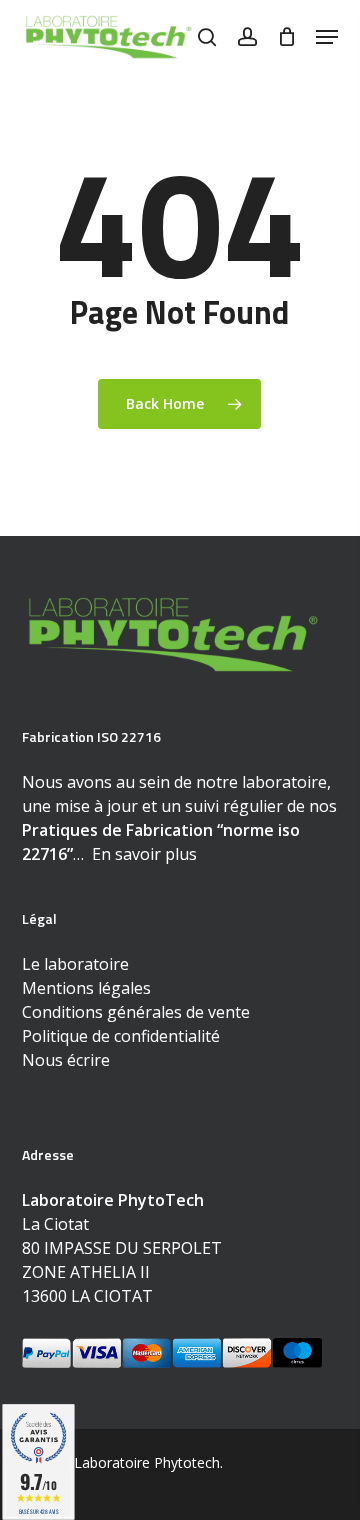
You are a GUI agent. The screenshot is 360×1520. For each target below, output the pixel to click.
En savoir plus (144, 854)
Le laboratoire (75, 964)
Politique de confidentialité (121, 1036)
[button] (327, 37)
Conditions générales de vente (136, 1012)
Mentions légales (86, 988)
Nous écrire (66, 1060)
